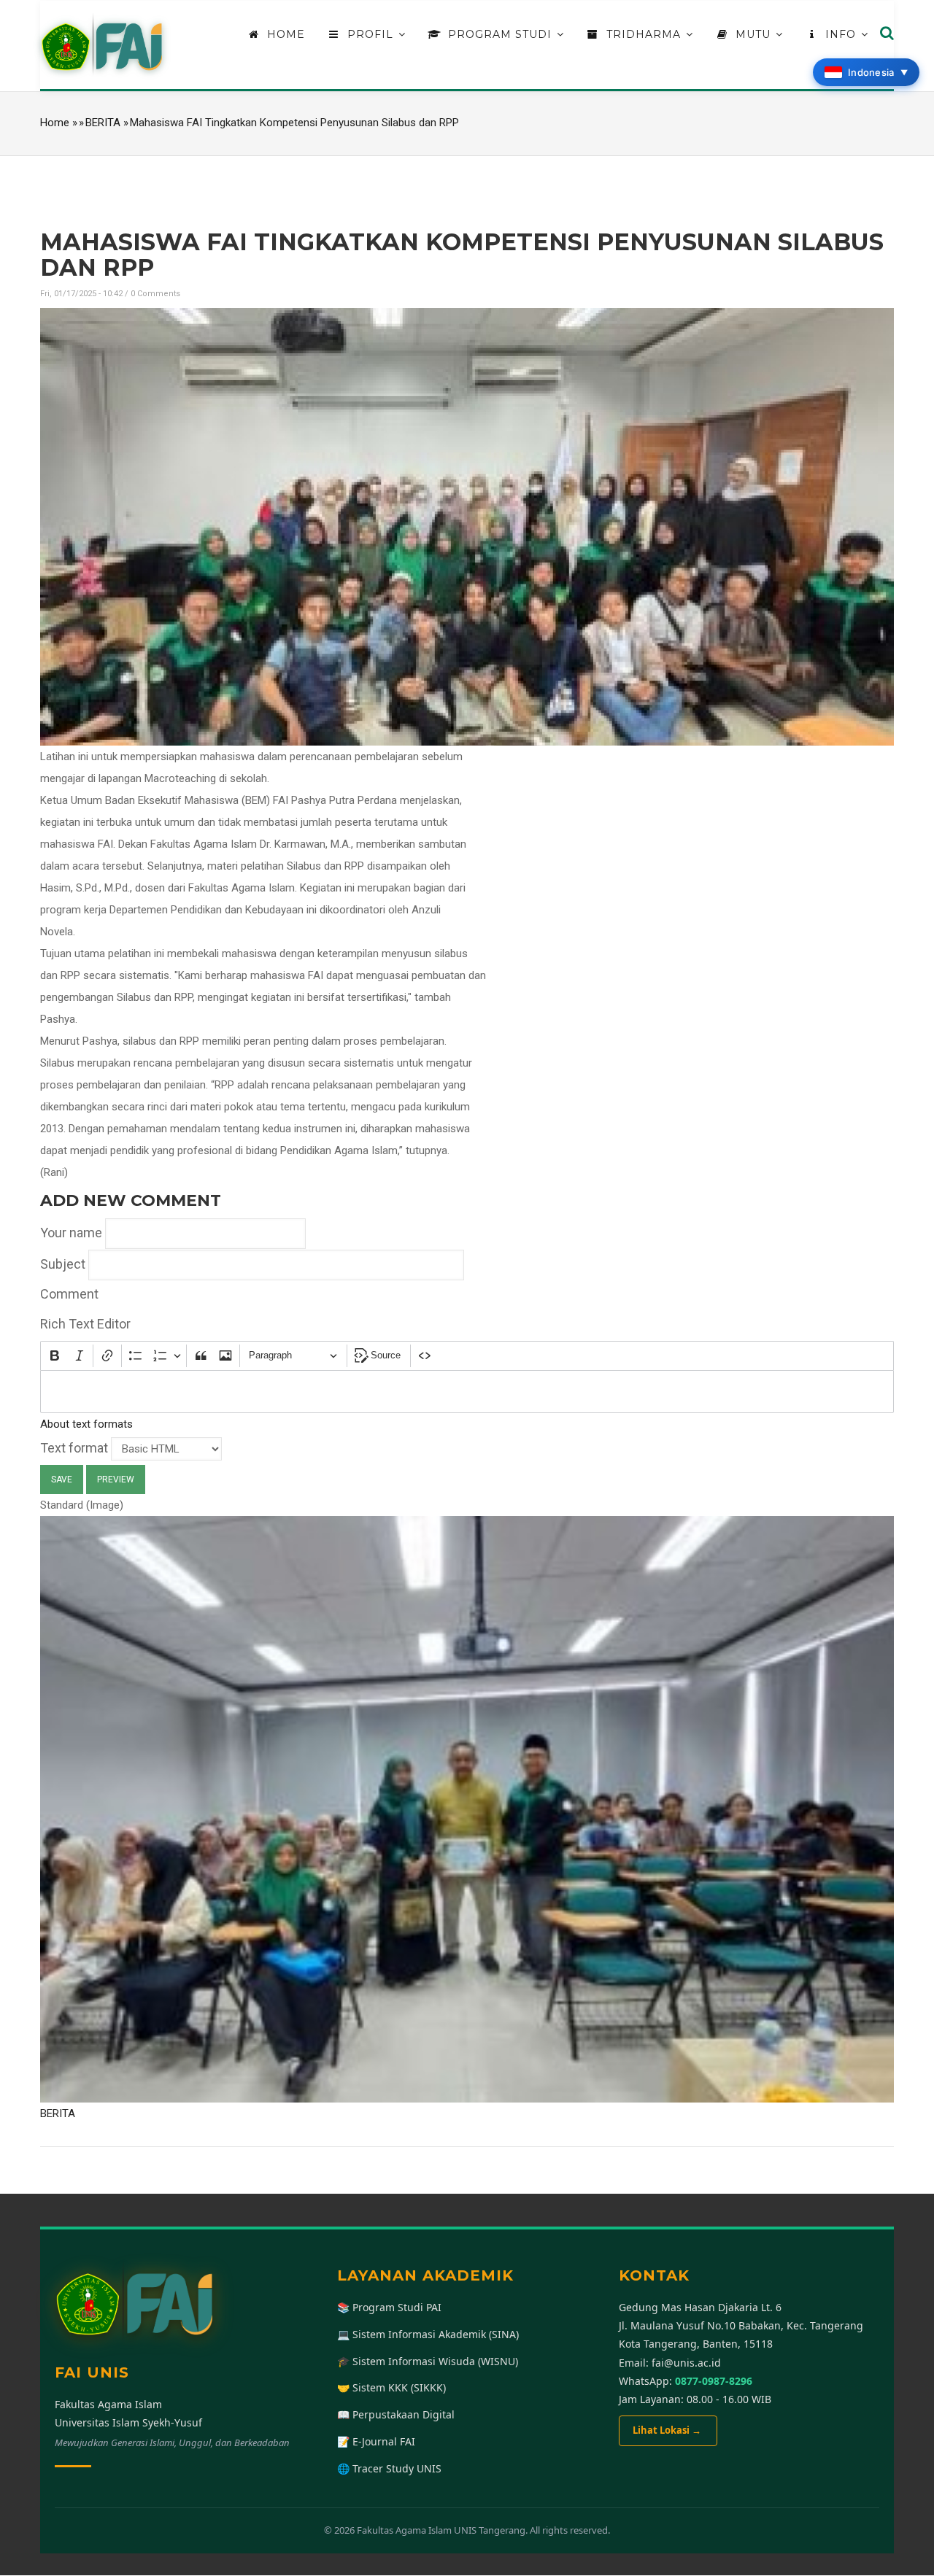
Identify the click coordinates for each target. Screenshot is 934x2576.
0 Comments (155, 294)
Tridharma (644, 34)
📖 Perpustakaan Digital (396, 2414)
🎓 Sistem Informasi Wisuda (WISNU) (428, 2361)
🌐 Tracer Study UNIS (389, 2468)
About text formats (86, 1424)
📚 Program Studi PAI (389, 2307)
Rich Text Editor (85, 1324)
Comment (69, 1294)
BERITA (103, 123)
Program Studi (500, 34)
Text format (74, 1448)
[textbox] (467, 1392)
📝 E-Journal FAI (376, 2441)
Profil (370, 34)
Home (284, 34)
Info (841, 34)
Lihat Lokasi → (668, 2430)
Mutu (753, 34)
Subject (63, 1264)
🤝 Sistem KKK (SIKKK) (391, 2387)
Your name (71, 1233)
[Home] (102, 45)
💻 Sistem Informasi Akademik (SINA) (428, 2334)
